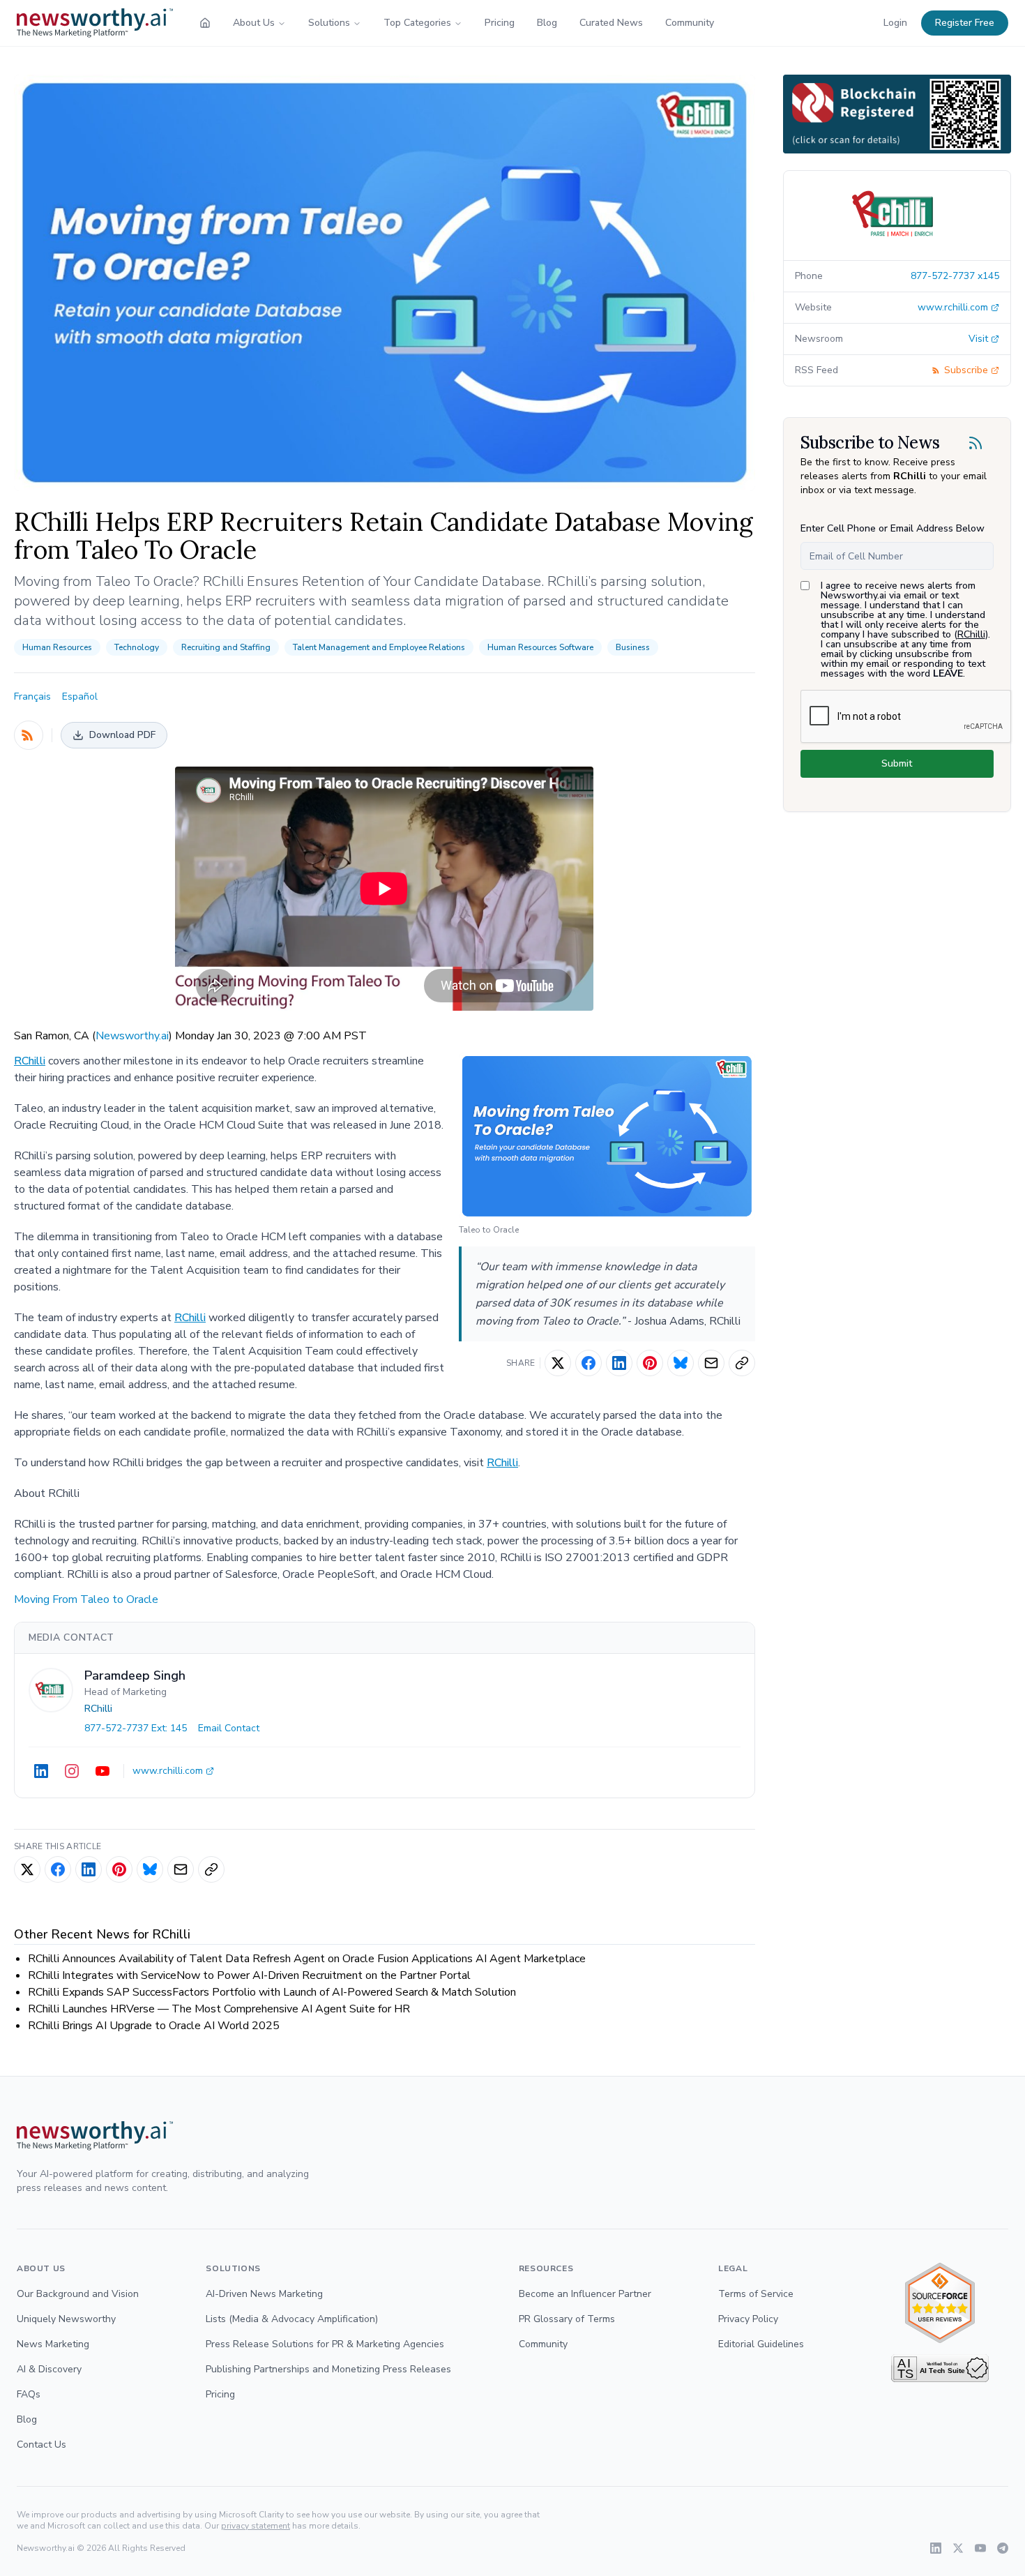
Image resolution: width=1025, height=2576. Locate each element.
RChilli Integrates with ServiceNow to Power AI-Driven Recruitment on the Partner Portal (249, 1975)
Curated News (611, 23)
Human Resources (57, 647)
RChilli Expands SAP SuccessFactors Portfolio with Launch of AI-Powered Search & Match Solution (272, 1992)
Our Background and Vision (78, 2294)
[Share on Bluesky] (681, 1363)
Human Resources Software (540, 647)
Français (32, 696)
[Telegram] (1003, 2548)
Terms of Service (756, 2294)
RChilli (30, 1061)
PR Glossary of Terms (567, 2319)
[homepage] (205, 23)
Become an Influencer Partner (585, 2294)
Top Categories (417, 23)
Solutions (329, 23)
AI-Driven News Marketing (264, 2294)
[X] (958, 2548)
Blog (547, 23)
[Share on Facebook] (589, 1363)
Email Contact (229, 1728)
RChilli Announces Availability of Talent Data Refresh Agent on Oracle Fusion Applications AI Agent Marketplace (307, 1959)
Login (895, 23)
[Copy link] (742, 1363)
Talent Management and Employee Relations (379, 647)
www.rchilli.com (168, 1771)
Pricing (500, 23)
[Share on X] (558, 1363)
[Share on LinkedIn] (619, 1363)
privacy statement (256, 2526)
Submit (897, 763)
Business (633, 647)
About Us (254, 23)
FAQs (29, 2394)
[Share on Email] (711, 1363)
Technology (137, 647)
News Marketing (53, 2344)
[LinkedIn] (41, 1771)
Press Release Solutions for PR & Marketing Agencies (325, 2344)
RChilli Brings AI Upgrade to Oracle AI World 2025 (154, 2026)
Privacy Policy (748, 2319)
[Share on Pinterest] (650, 1363)
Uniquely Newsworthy (66, 2319)
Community (690, 23)
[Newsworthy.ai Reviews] (940, 2303)
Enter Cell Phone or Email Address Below (893, 528)
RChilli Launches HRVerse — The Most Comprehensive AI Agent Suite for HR (219, 2009)
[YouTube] (102, 1771)
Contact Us (41, 2445)
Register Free (965, 23)
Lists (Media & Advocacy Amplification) (292, 2319)
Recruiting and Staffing (226, 647)
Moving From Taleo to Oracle (86, 1599)
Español (80, 696)
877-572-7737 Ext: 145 (136, 1728)
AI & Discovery (49, 2369)
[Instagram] (72, 1771)
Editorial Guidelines (761, 2344)
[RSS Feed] (29, 735)
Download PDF (122, 735)
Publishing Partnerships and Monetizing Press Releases (328, 2369)
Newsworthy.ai (132, 1036)
